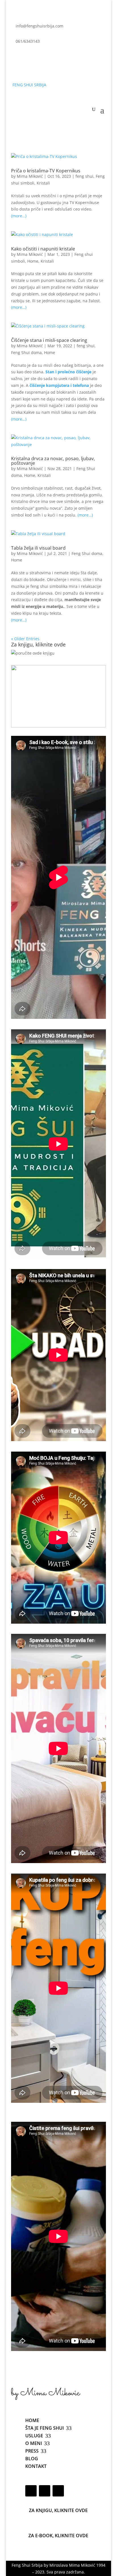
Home (33, 261)
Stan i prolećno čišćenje (68, 372)
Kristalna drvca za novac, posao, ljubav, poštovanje (53, 461)
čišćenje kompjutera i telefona (59, 385)
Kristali (43, 183)
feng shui (84, 176)
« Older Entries (25, 639)
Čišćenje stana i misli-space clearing (49, 340)
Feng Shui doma (26, 352)
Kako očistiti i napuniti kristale (43, 249)
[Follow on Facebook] (16, 58)
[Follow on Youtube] (38, 58)
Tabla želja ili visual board (38, 548)
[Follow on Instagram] (27, 58)
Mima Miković (30, 176)
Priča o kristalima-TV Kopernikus (46, 171)
